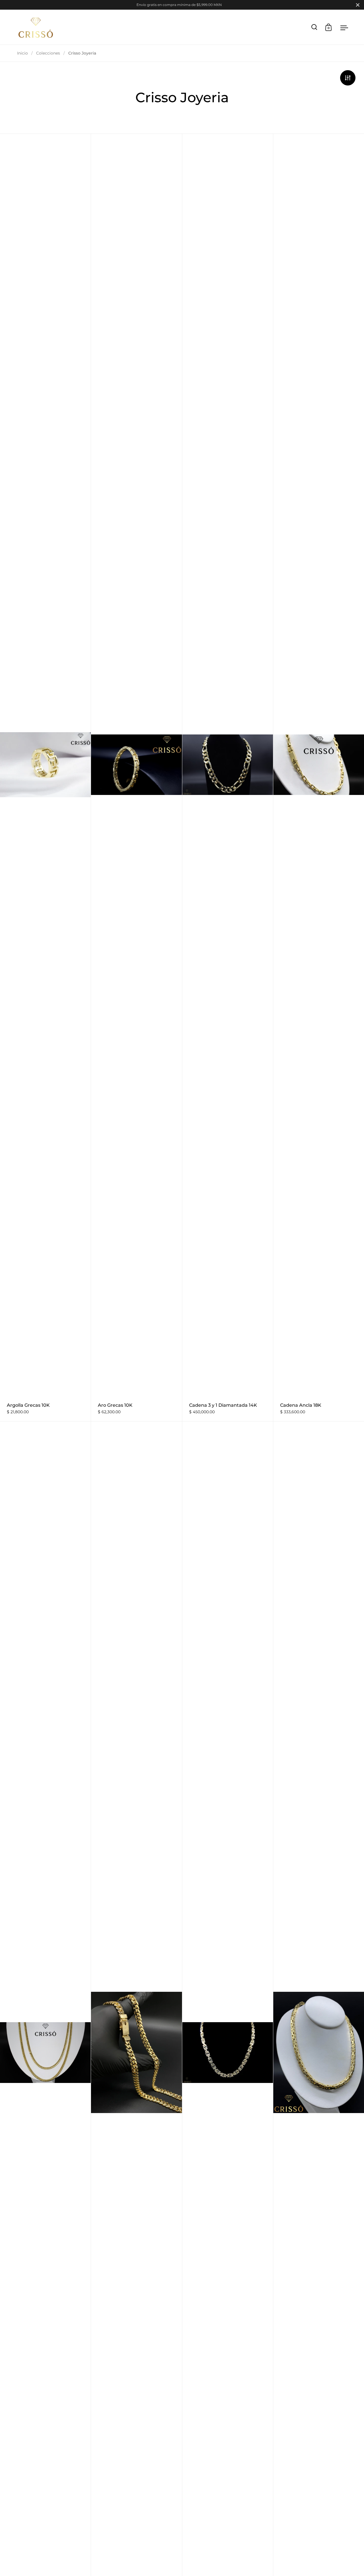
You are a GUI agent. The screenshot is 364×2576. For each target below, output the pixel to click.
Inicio (22, 53)
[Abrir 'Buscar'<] (314, 27)
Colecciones (48, 53)
